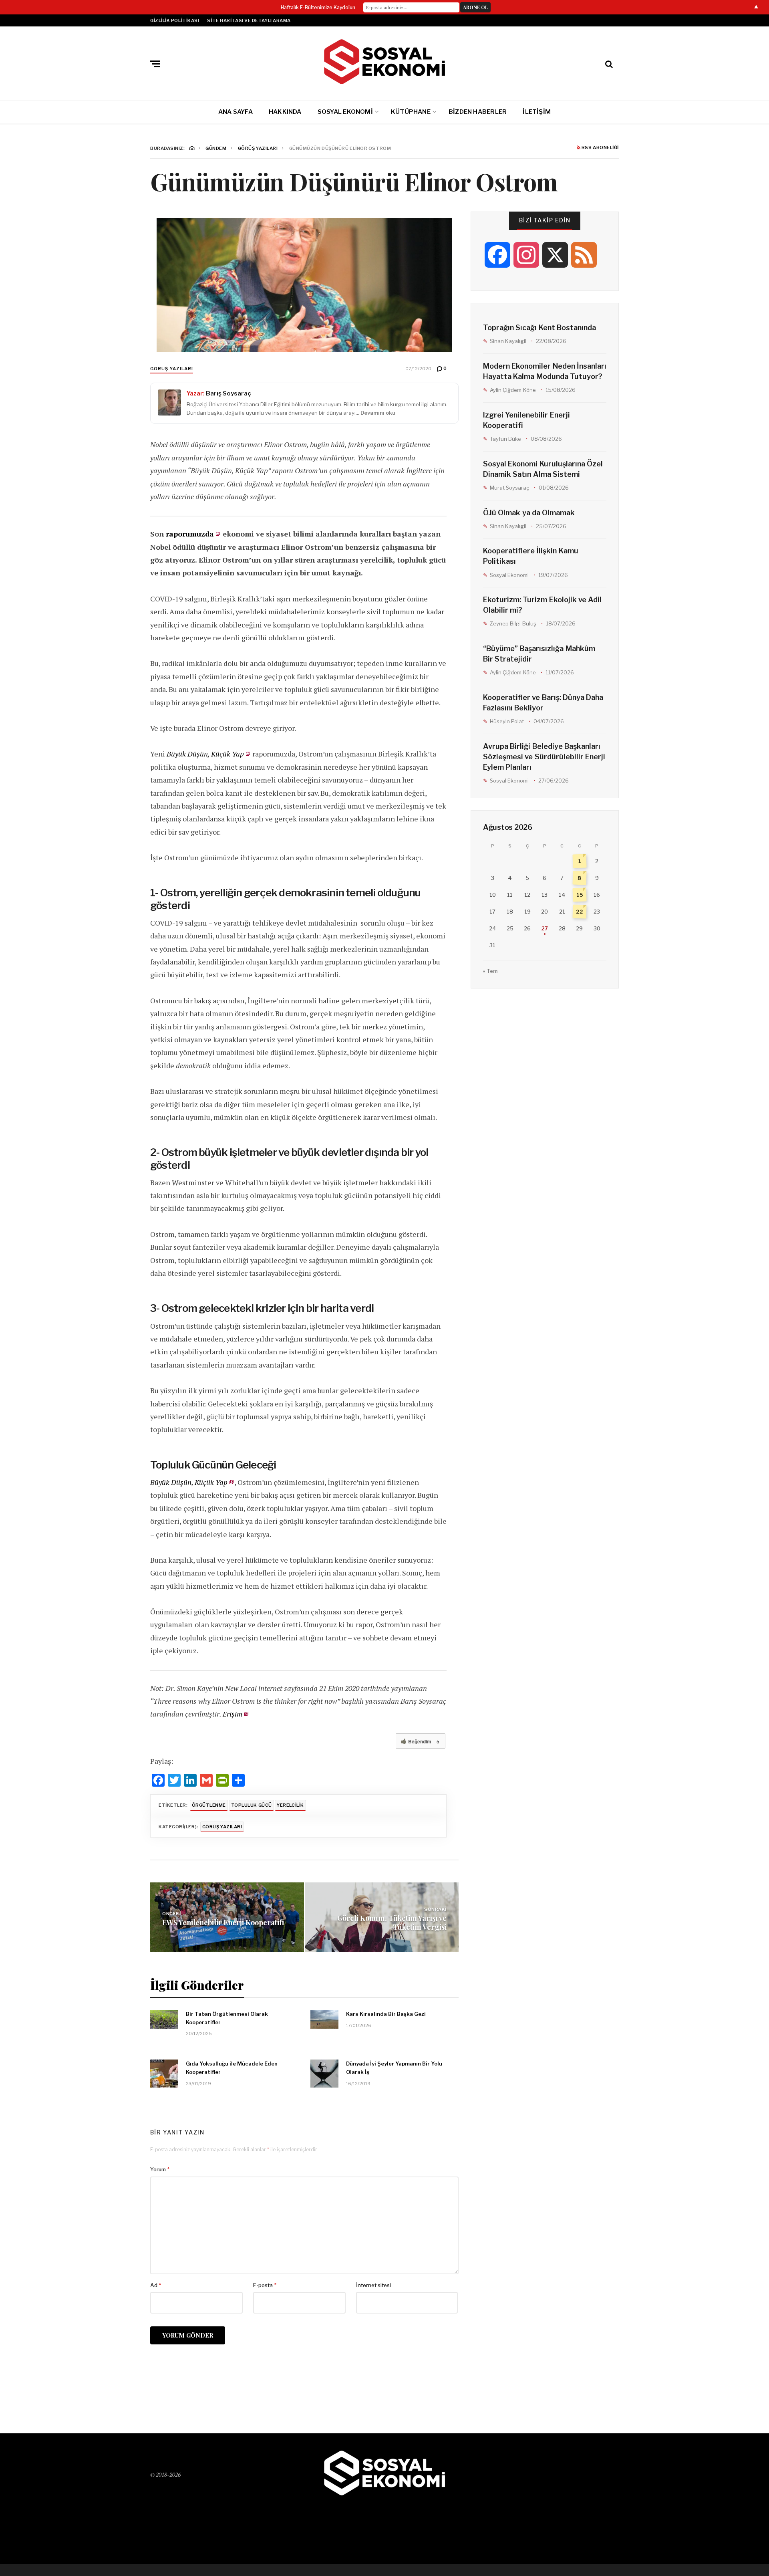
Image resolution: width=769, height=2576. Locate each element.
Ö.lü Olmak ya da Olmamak (529, 513)
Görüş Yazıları (172, 369)
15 (580, 895)
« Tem (490, 971)
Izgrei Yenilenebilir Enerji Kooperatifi (526, 420)
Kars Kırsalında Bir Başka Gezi (386, 2014)
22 (580, 912)
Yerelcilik (290, 1805)
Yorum (160, 2169)
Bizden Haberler (478, 112)
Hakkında (285, 112)
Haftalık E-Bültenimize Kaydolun (318, 7)
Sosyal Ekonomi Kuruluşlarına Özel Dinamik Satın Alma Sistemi (543, 469)
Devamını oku (378, 413)
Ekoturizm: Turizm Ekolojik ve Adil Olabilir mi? (542, 605)
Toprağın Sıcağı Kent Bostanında (540, 328)
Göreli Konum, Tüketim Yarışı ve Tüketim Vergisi (392, 1922)
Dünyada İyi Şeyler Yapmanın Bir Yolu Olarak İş (394, 2068)
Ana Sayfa (236, 112)
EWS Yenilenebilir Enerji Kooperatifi (223, 1922)
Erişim (233, 1714)
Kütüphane (411, 112)
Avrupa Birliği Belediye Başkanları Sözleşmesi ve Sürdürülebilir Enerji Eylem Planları (544, 757)
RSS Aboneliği (600, 148)
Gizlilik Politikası (175, 20)
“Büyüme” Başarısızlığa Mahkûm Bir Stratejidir (539, 654)
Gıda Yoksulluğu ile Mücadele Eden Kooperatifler (232, 2068)
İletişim (537, 112)
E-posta (265, 2285)
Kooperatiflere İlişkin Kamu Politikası (531, 556)
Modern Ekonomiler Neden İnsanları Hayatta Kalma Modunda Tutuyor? (545, 371)
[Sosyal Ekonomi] (384, 62)
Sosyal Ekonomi (345, 112)
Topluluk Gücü (252, 1805)
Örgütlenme (209, 1805)
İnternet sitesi (373, 2285)
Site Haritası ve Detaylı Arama (249, 20)
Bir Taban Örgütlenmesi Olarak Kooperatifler (227, 2018)
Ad (156, 2285)
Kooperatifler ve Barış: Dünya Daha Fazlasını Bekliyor (543, 703)
